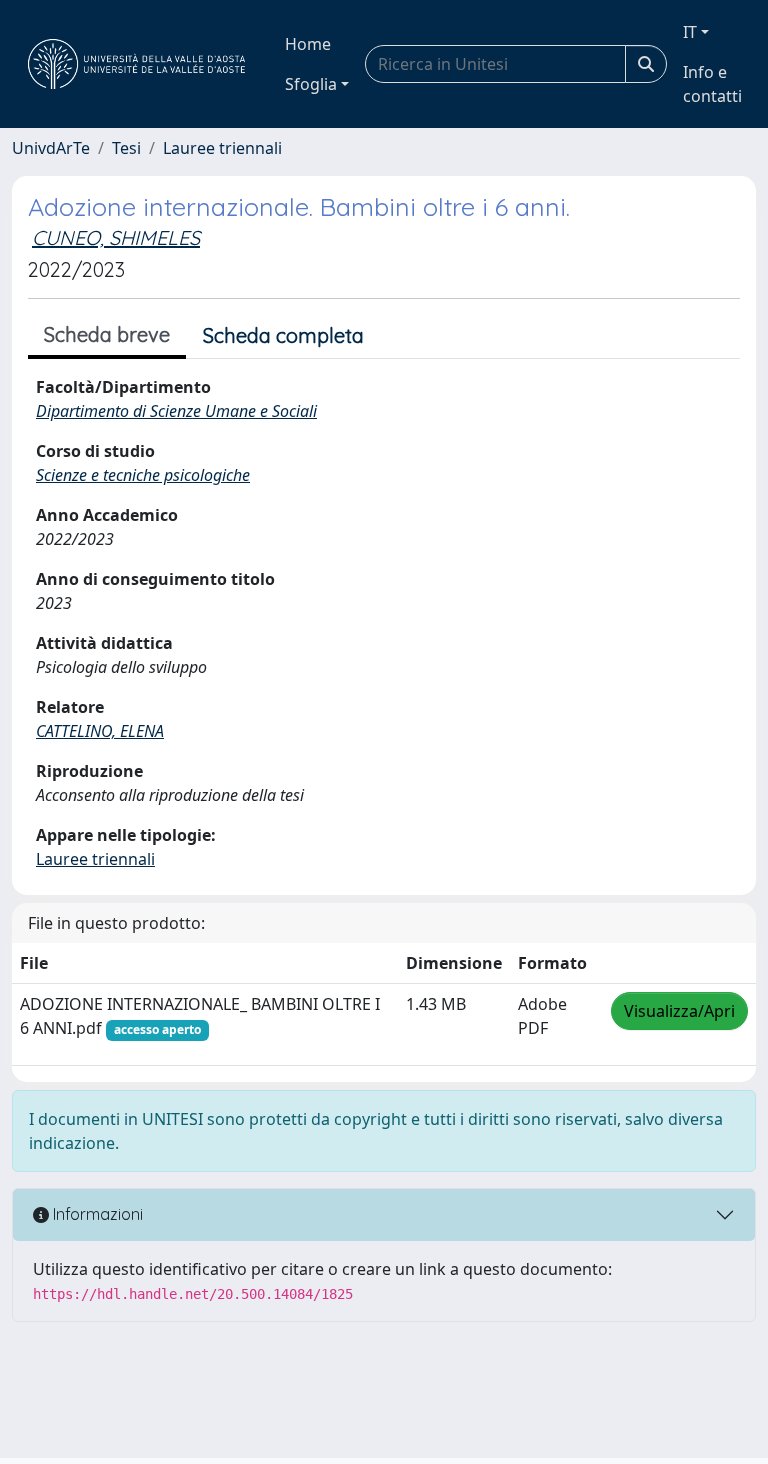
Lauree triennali (222, 148)
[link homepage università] (136, 64)
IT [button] (690, 32)
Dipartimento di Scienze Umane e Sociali (176, 411)
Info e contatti (712, 84)
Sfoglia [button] (311, 84)
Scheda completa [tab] (283, 335)
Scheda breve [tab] (107, 334)
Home (308, 44)
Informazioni (96, 1214)
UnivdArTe (51, 148)
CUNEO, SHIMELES (116, 237)
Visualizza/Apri (679, 1011)
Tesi (126, 148)
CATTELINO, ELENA (100, 731)
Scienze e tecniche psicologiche (143, 475)
